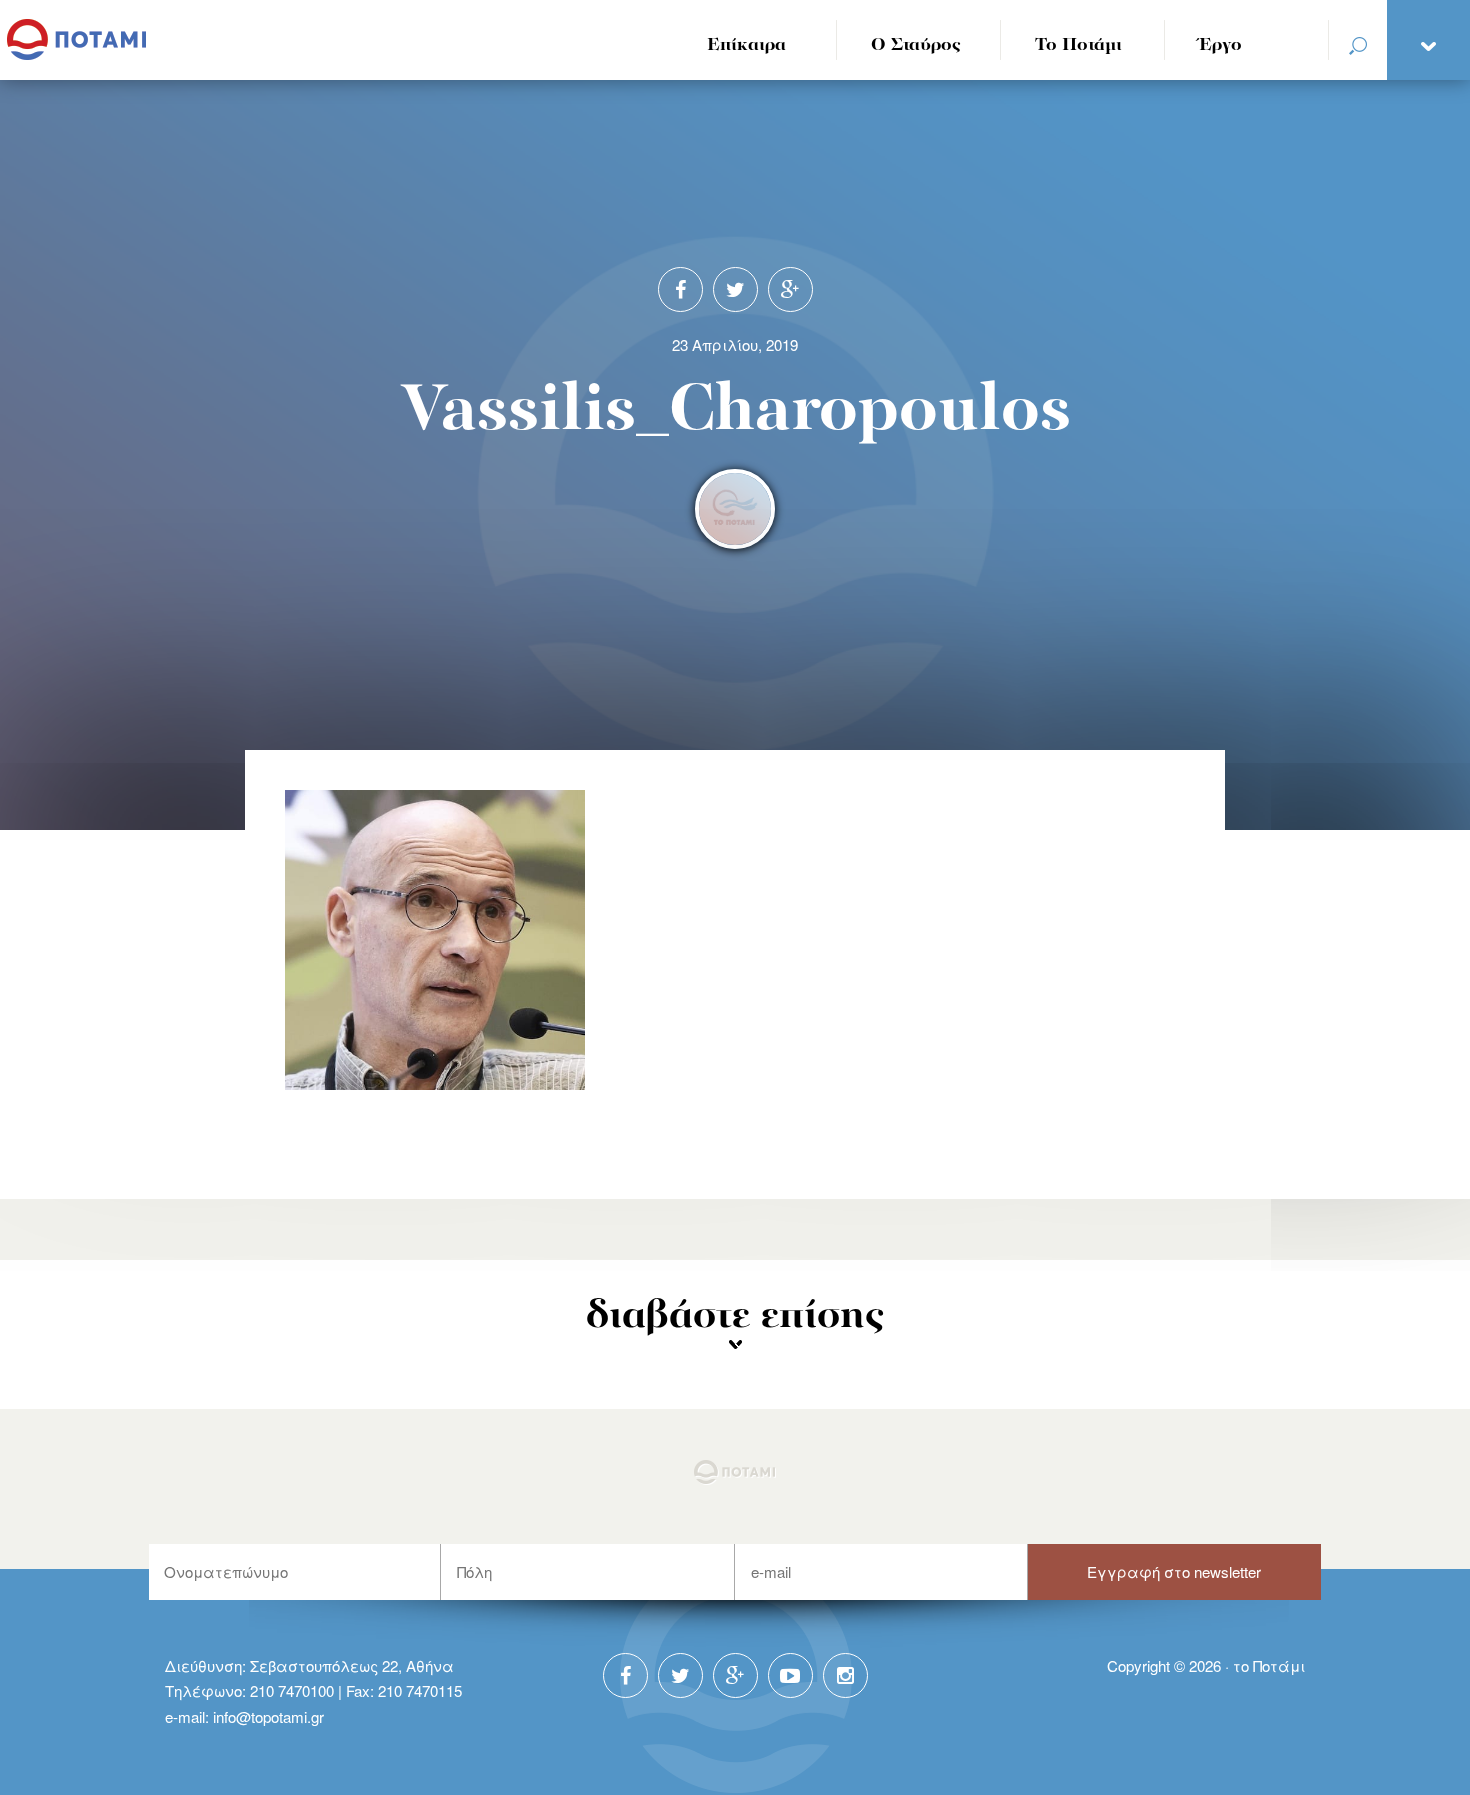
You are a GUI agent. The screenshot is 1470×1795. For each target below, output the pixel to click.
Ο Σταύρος (916, 45)
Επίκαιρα (746, 45)
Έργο (1220, 45)
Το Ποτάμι (1078, 45)
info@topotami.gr (268, 1716)
